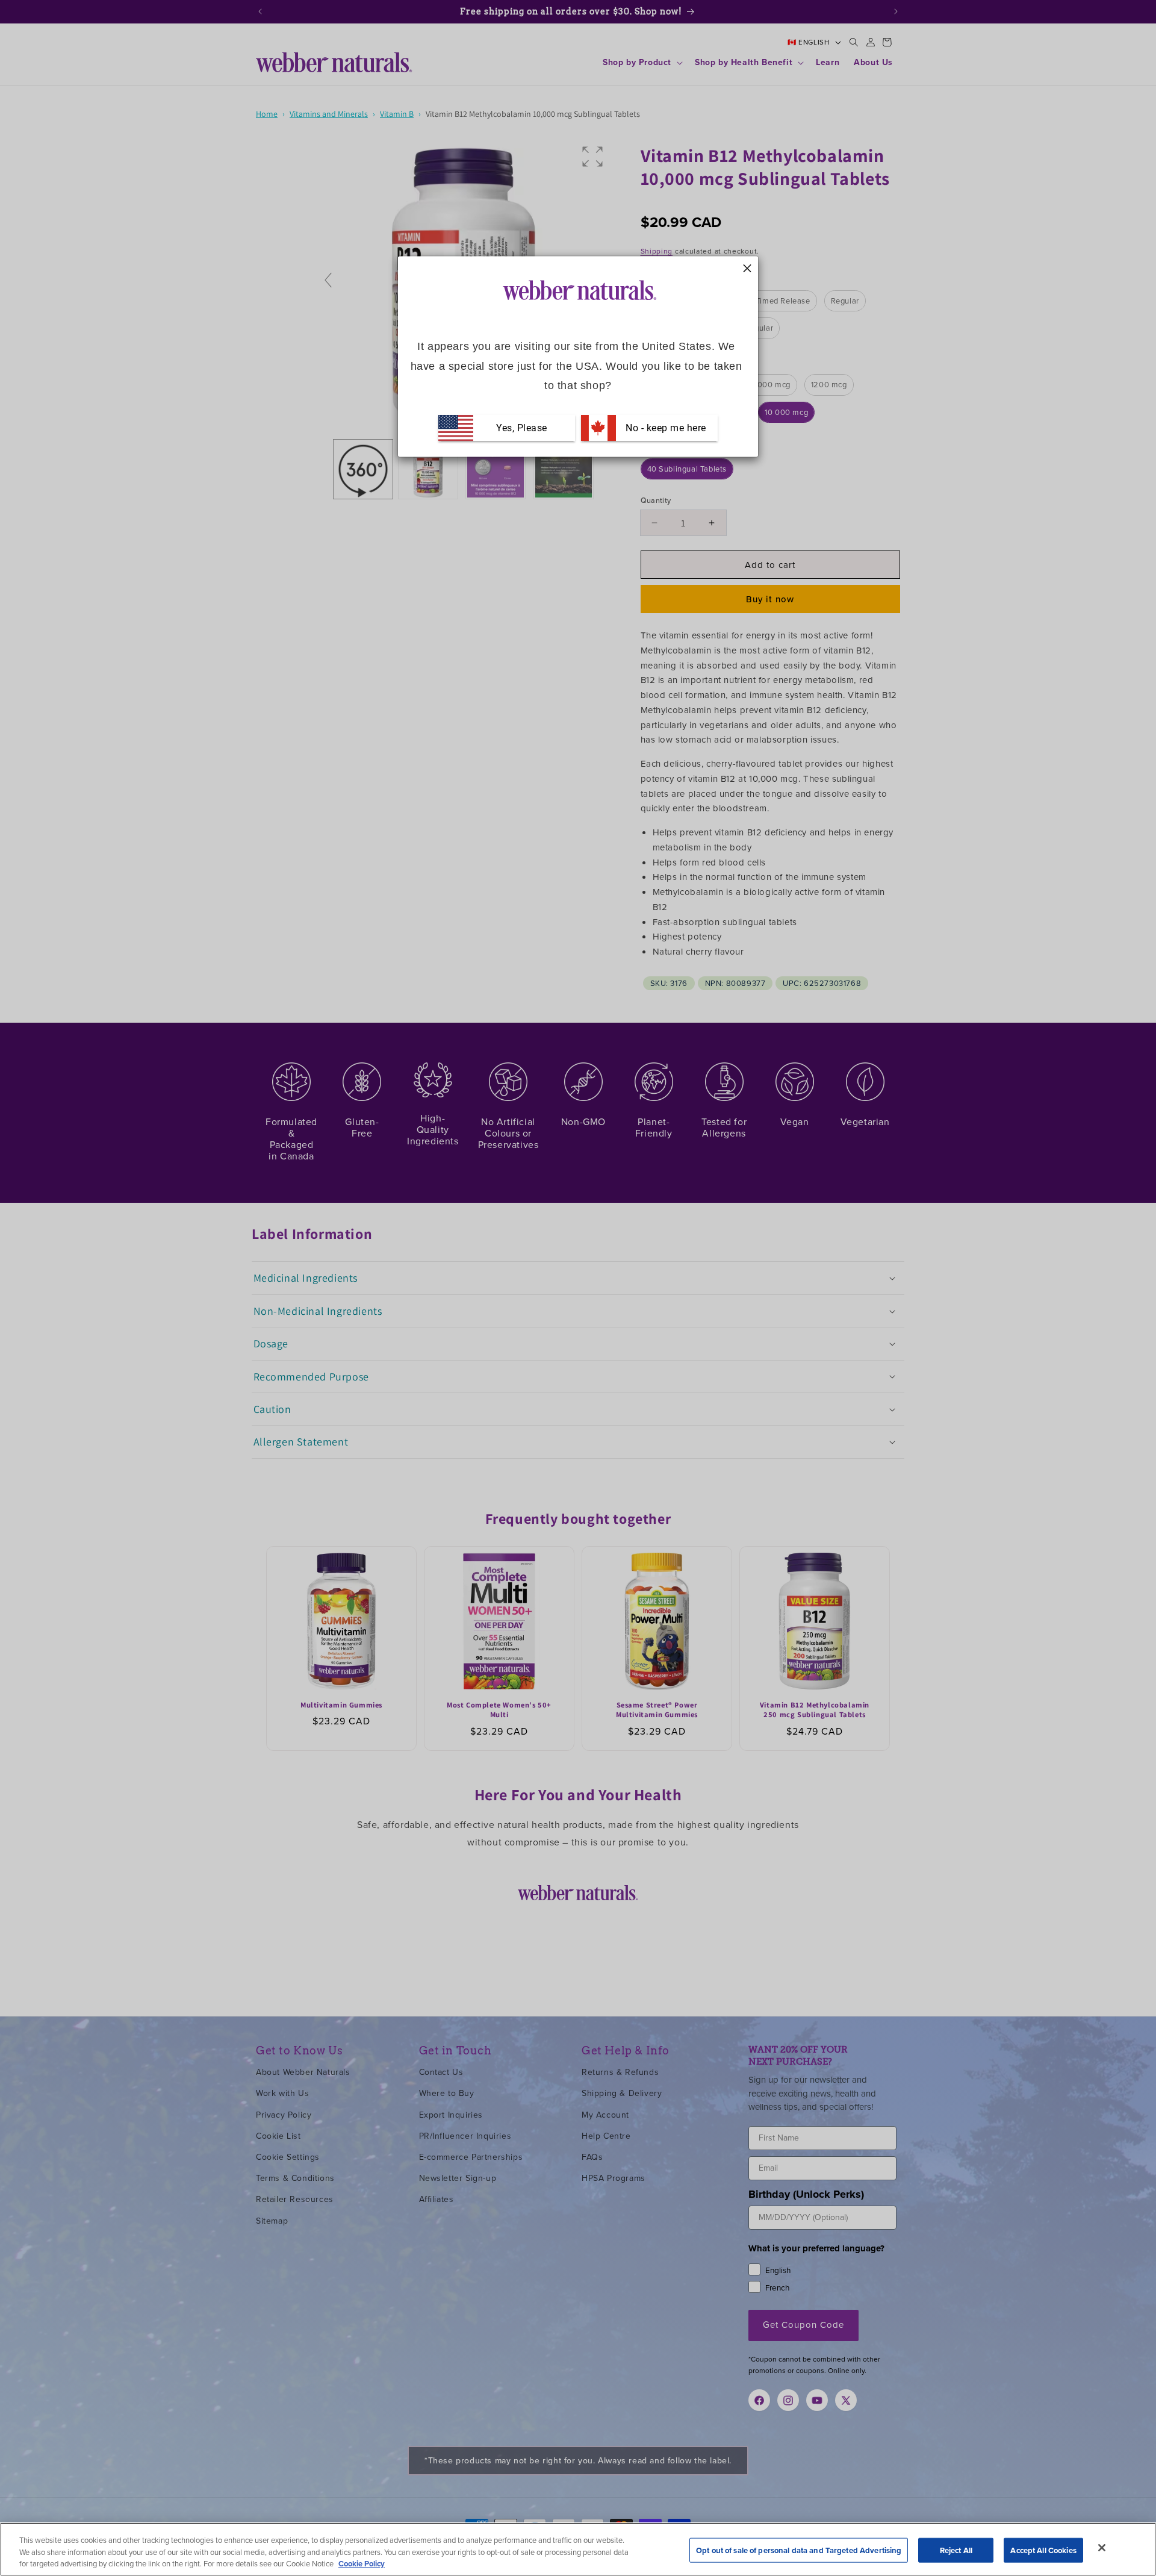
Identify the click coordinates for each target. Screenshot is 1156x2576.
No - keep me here (665, 427)
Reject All (956, 2550)
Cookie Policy (362, 2564)
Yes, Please (522, 427)
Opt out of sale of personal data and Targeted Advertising (799, 2550)
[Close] (1102, 2548)
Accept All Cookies (1043, 2550)
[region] (578, 2549)
